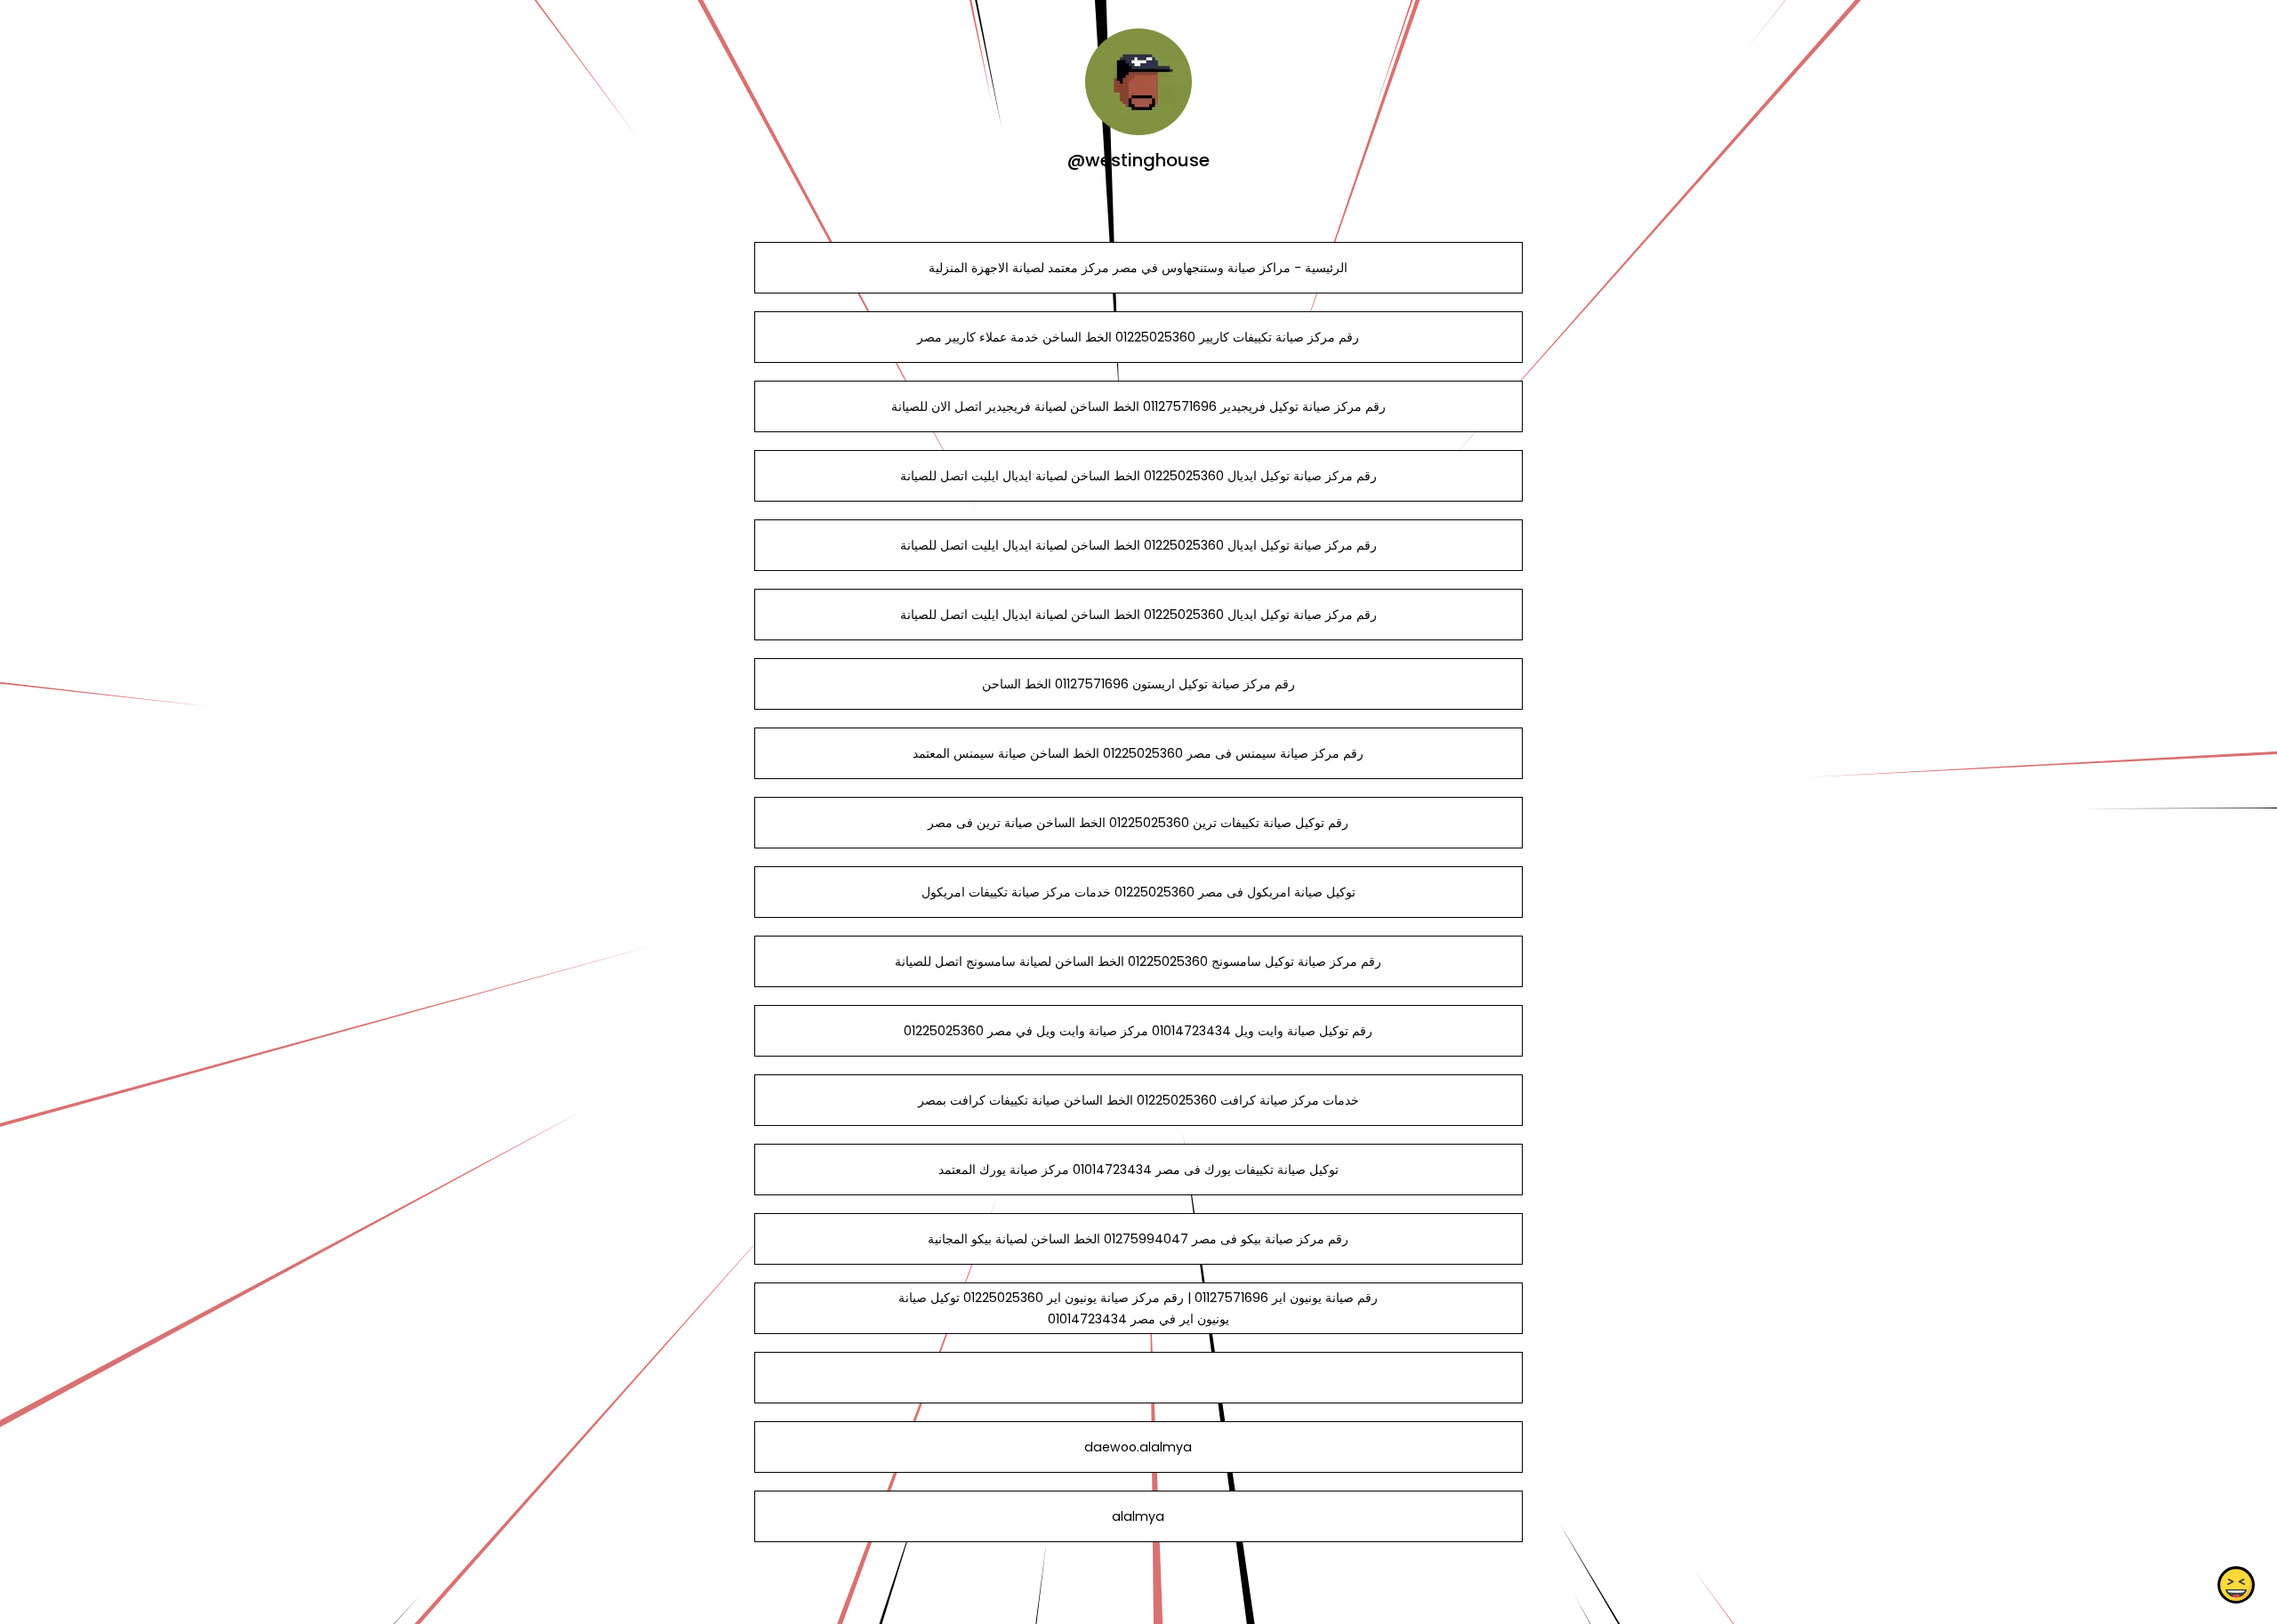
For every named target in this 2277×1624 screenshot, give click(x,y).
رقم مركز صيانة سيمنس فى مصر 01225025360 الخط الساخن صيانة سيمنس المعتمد (1138, 753)
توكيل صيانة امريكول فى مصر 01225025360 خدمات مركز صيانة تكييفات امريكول (1138, 892)
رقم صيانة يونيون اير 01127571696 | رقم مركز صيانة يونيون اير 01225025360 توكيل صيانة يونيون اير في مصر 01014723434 (1138, 1308)
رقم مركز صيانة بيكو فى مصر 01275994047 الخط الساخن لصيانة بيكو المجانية (1138, 1239)
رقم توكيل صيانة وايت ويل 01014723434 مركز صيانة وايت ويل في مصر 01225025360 (1138, 1031)
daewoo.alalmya (1138, 1447)
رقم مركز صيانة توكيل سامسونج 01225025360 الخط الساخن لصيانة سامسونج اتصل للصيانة (1138, 961)
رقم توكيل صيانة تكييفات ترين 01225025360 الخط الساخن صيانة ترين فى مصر (1138, 823)
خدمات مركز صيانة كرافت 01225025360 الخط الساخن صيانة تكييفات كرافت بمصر (1138, 1100)
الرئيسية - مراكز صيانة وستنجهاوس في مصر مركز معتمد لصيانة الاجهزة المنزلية (1138, 268)
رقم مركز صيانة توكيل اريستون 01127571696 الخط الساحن (1138, 684)
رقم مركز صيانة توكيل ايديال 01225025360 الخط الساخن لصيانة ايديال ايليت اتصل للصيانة (1138, 476)
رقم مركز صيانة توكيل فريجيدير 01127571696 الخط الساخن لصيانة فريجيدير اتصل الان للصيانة (1138, 406)
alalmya (1138, 1516)
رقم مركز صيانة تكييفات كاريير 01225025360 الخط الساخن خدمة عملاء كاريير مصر (1138, 337)
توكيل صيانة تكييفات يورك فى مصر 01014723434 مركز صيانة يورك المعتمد (1138, 1170)
